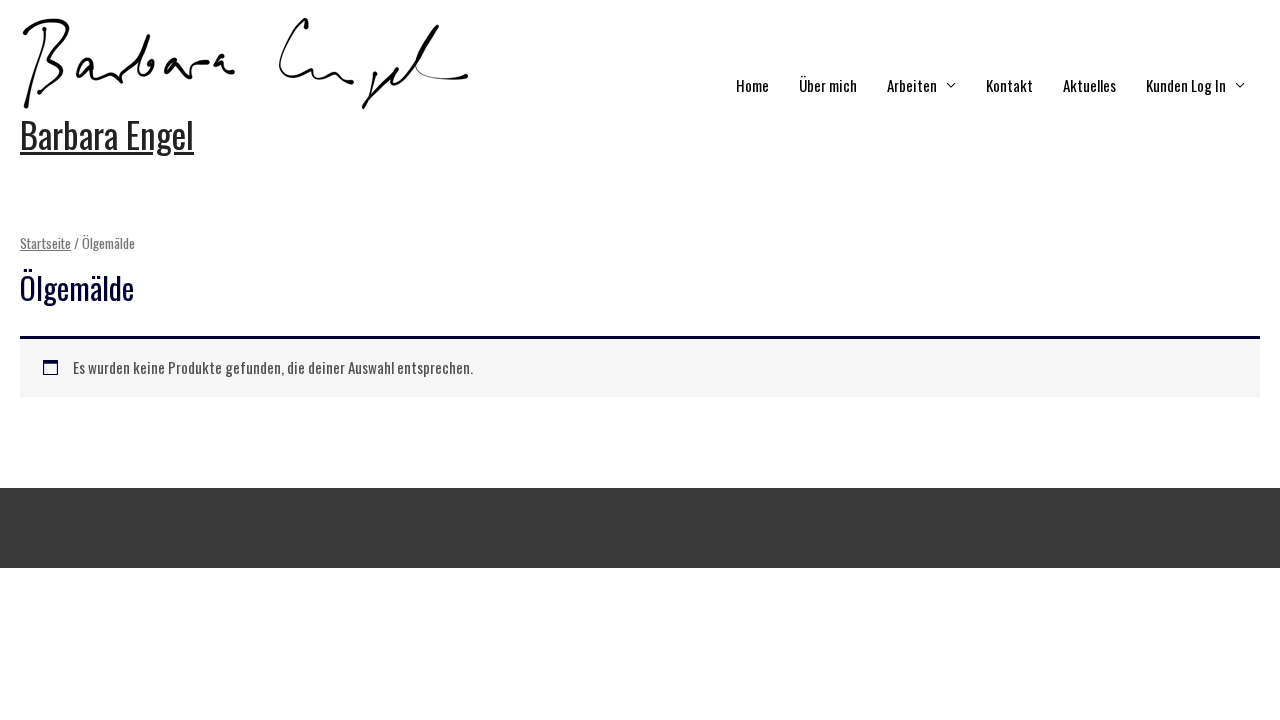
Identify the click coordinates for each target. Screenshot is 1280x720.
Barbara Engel (107, 134)
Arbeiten (912, 85)
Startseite (45, 243)
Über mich (828, 85)
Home (752, 85)
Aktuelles (1089, 85)
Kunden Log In (1186, 85)
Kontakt (1009, 85)
